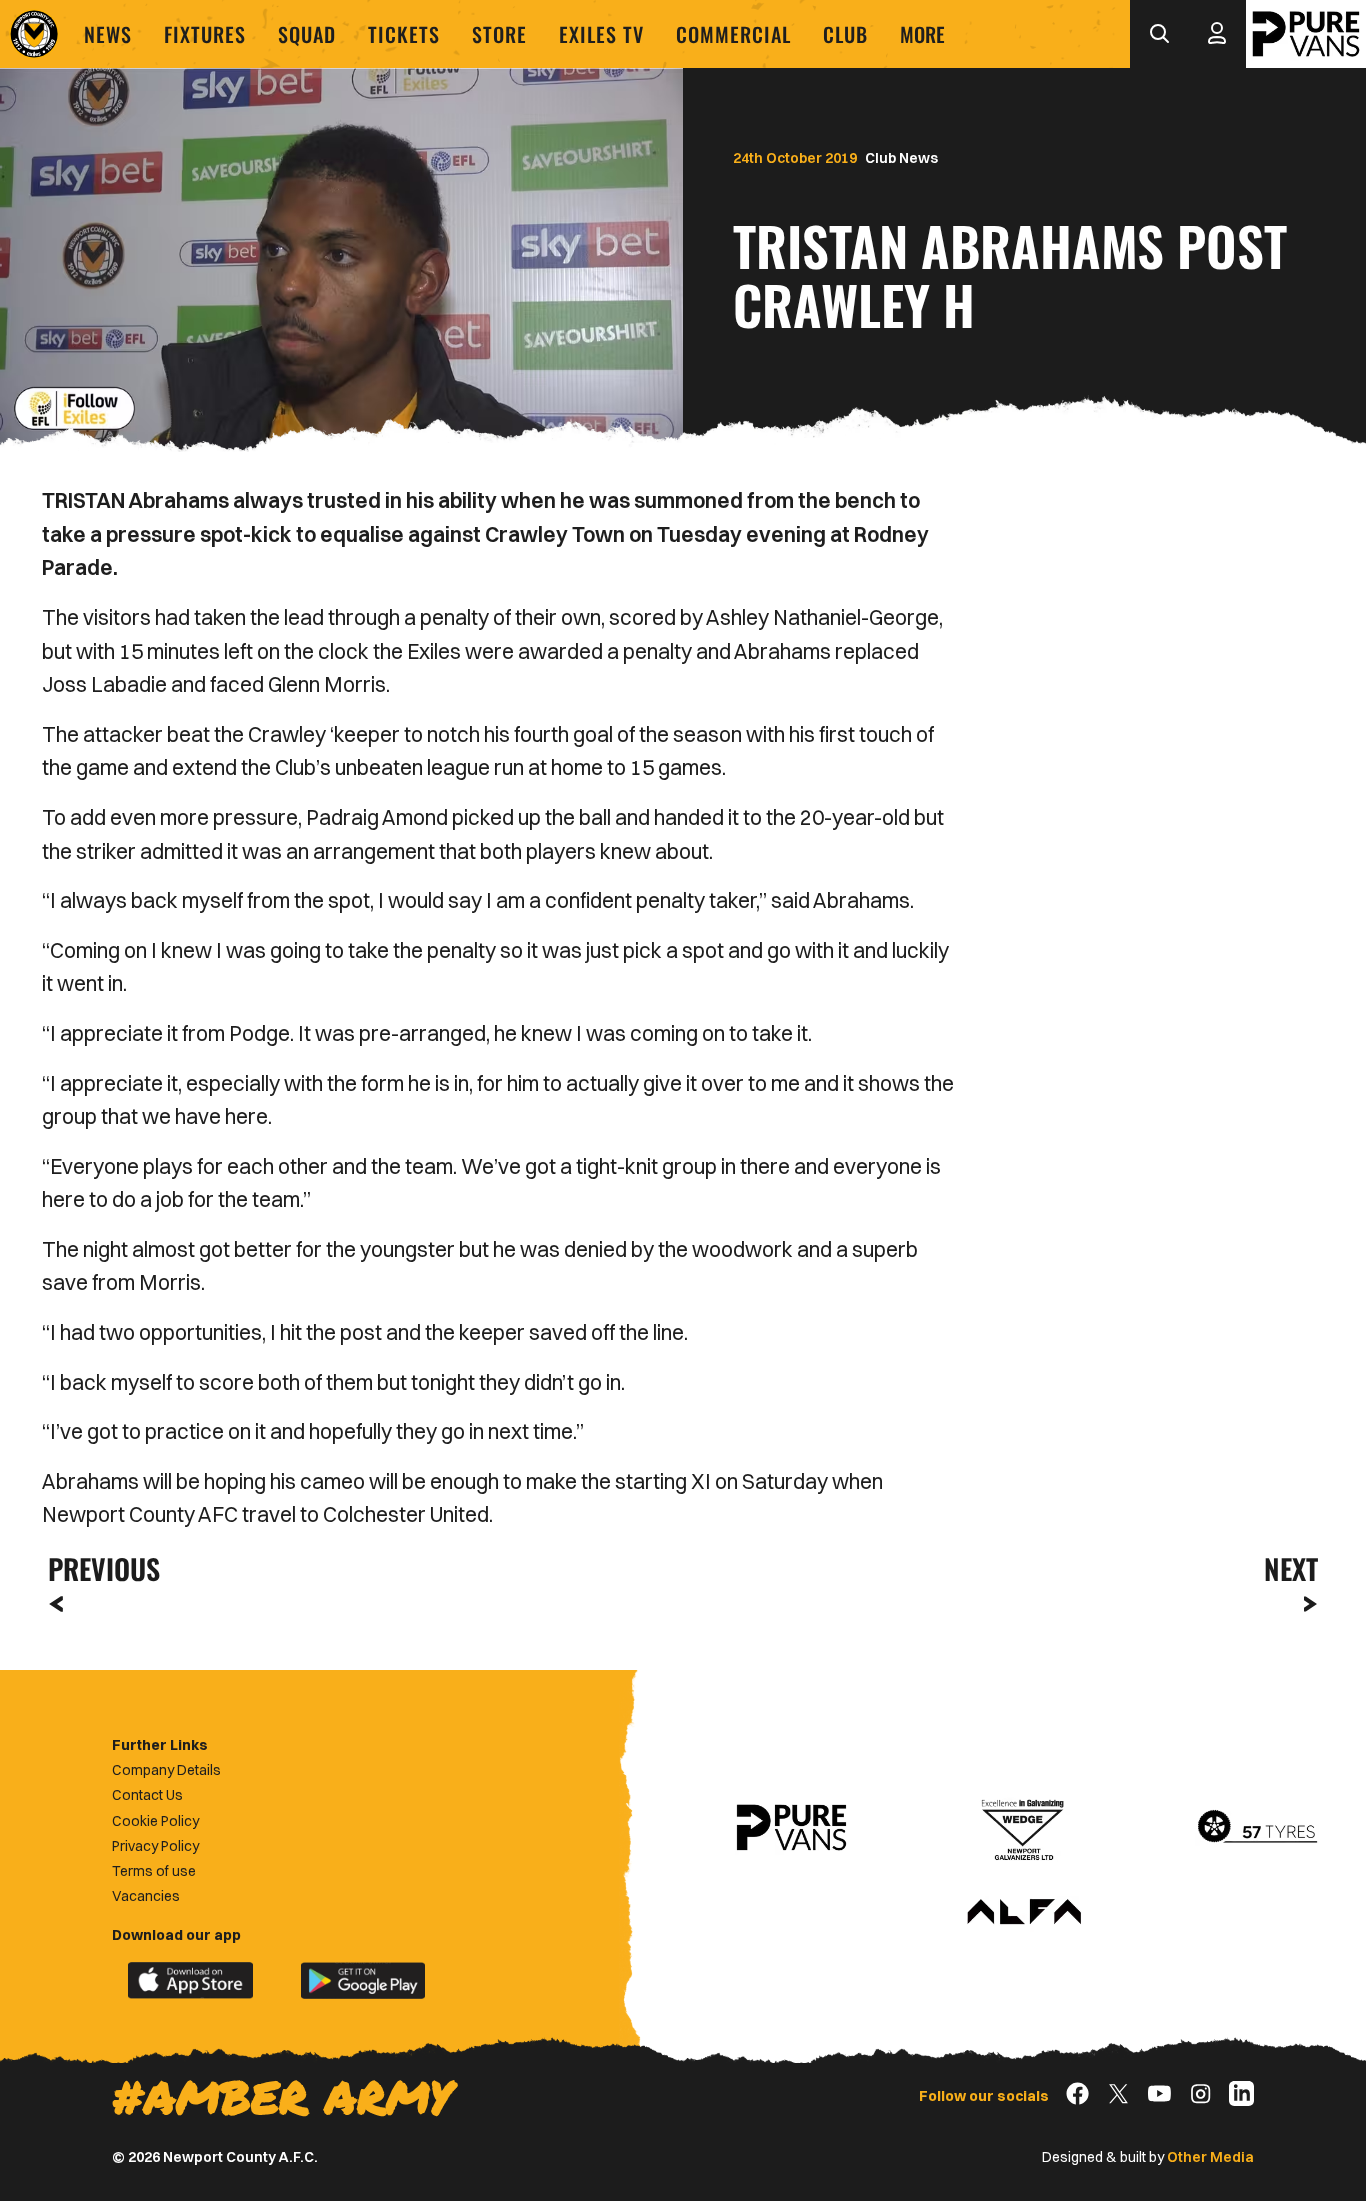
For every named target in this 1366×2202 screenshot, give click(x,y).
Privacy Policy (155, 1846)
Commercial (733, 34)
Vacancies (146, 1896)
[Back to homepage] (34, 34)
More (922, 34)
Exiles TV (601, 34)
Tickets (404, 34)
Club (845, 34)
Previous (98, 1568)
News (108, 34)
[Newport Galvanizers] (1024, 1828)
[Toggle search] (1159, 34)
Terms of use (154, 1871)
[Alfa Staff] (1024, 1913)
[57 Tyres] (1257, 1828)
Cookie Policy (155, 1821)
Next (1291, 1568)
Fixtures (205, 34)
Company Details (166, 1770)
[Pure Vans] (1306, 34)
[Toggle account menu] (1217, 34)
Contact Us (147, 1795)
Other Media (1210, 2157)
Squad (307, 34)
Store (499, 34)
